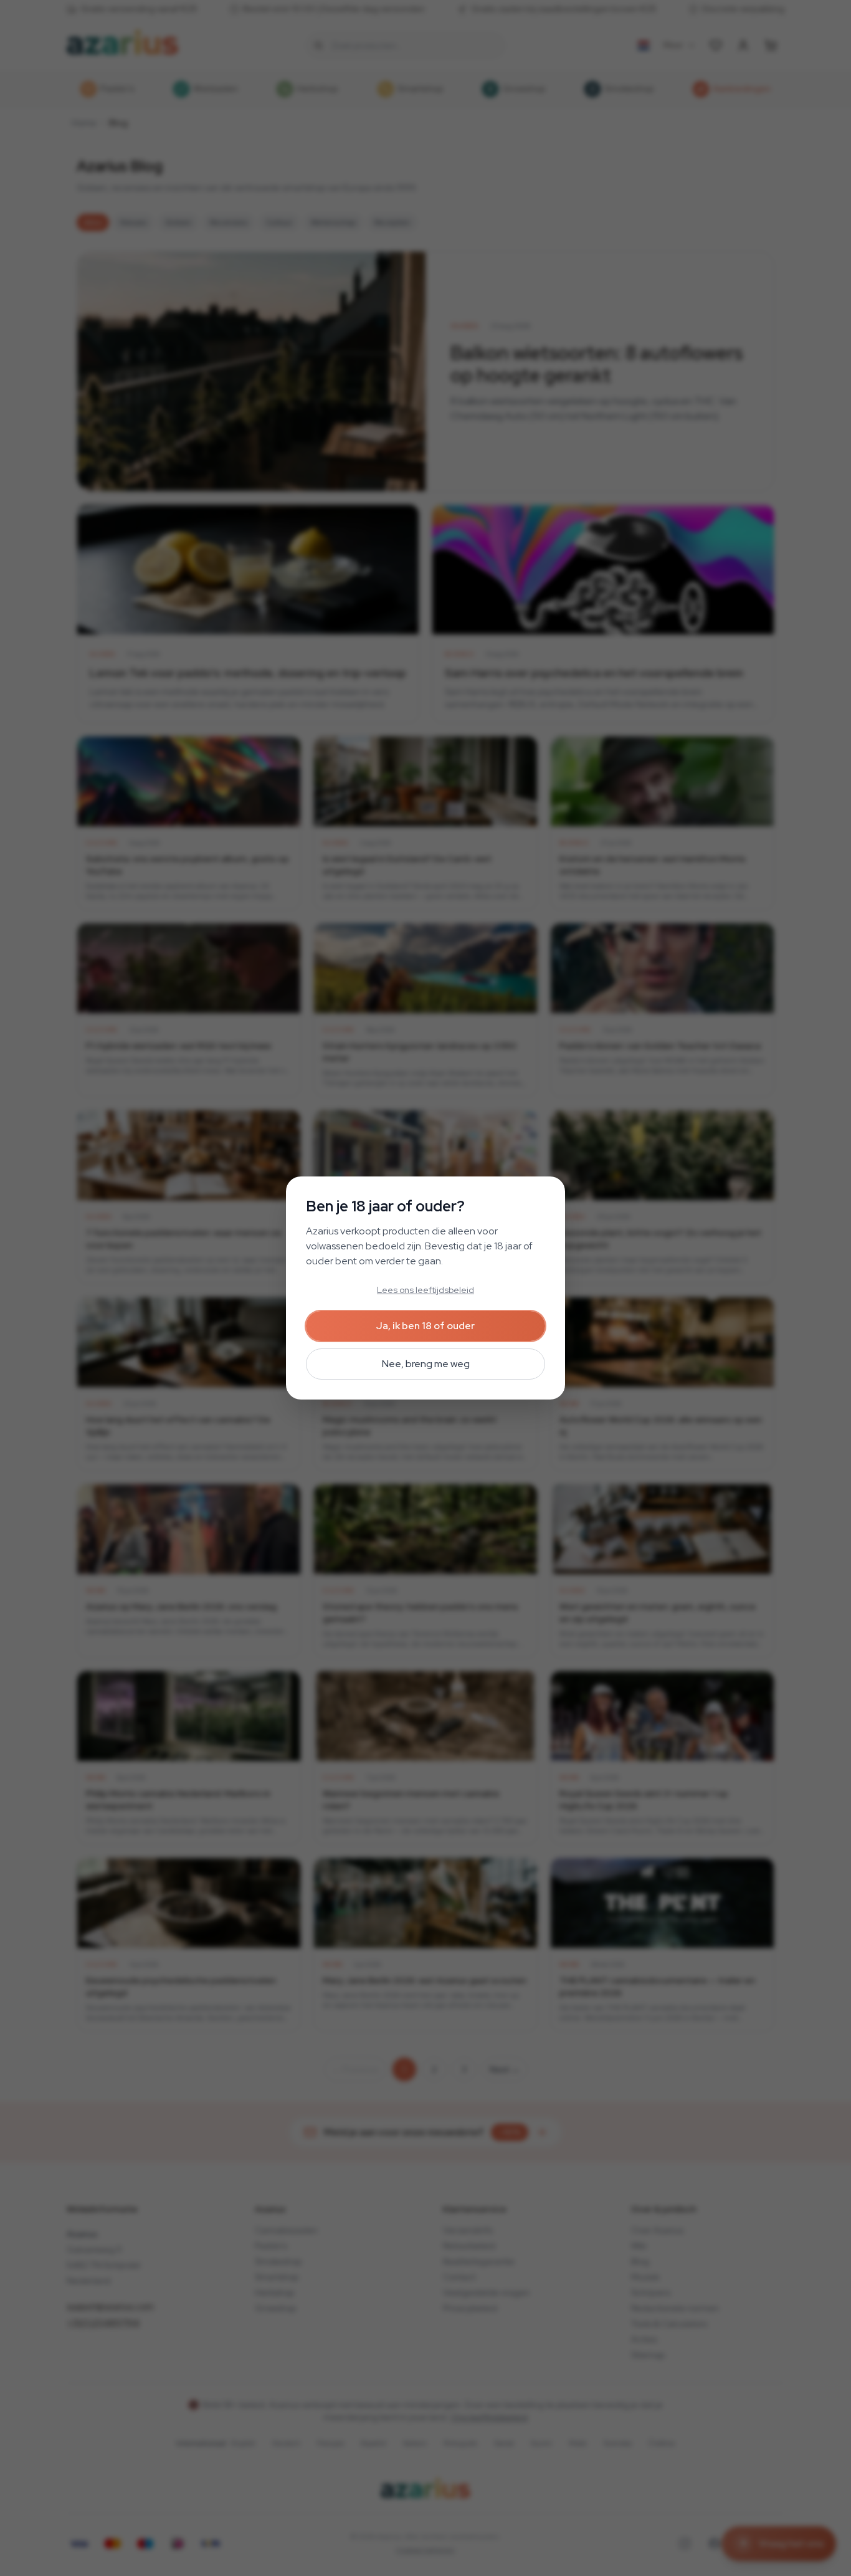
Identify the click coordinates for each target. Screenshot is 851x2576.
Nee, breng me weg (426, 1364)
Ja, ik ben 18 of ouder (425, 1326)
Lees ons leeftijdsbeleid (425, 1290)
